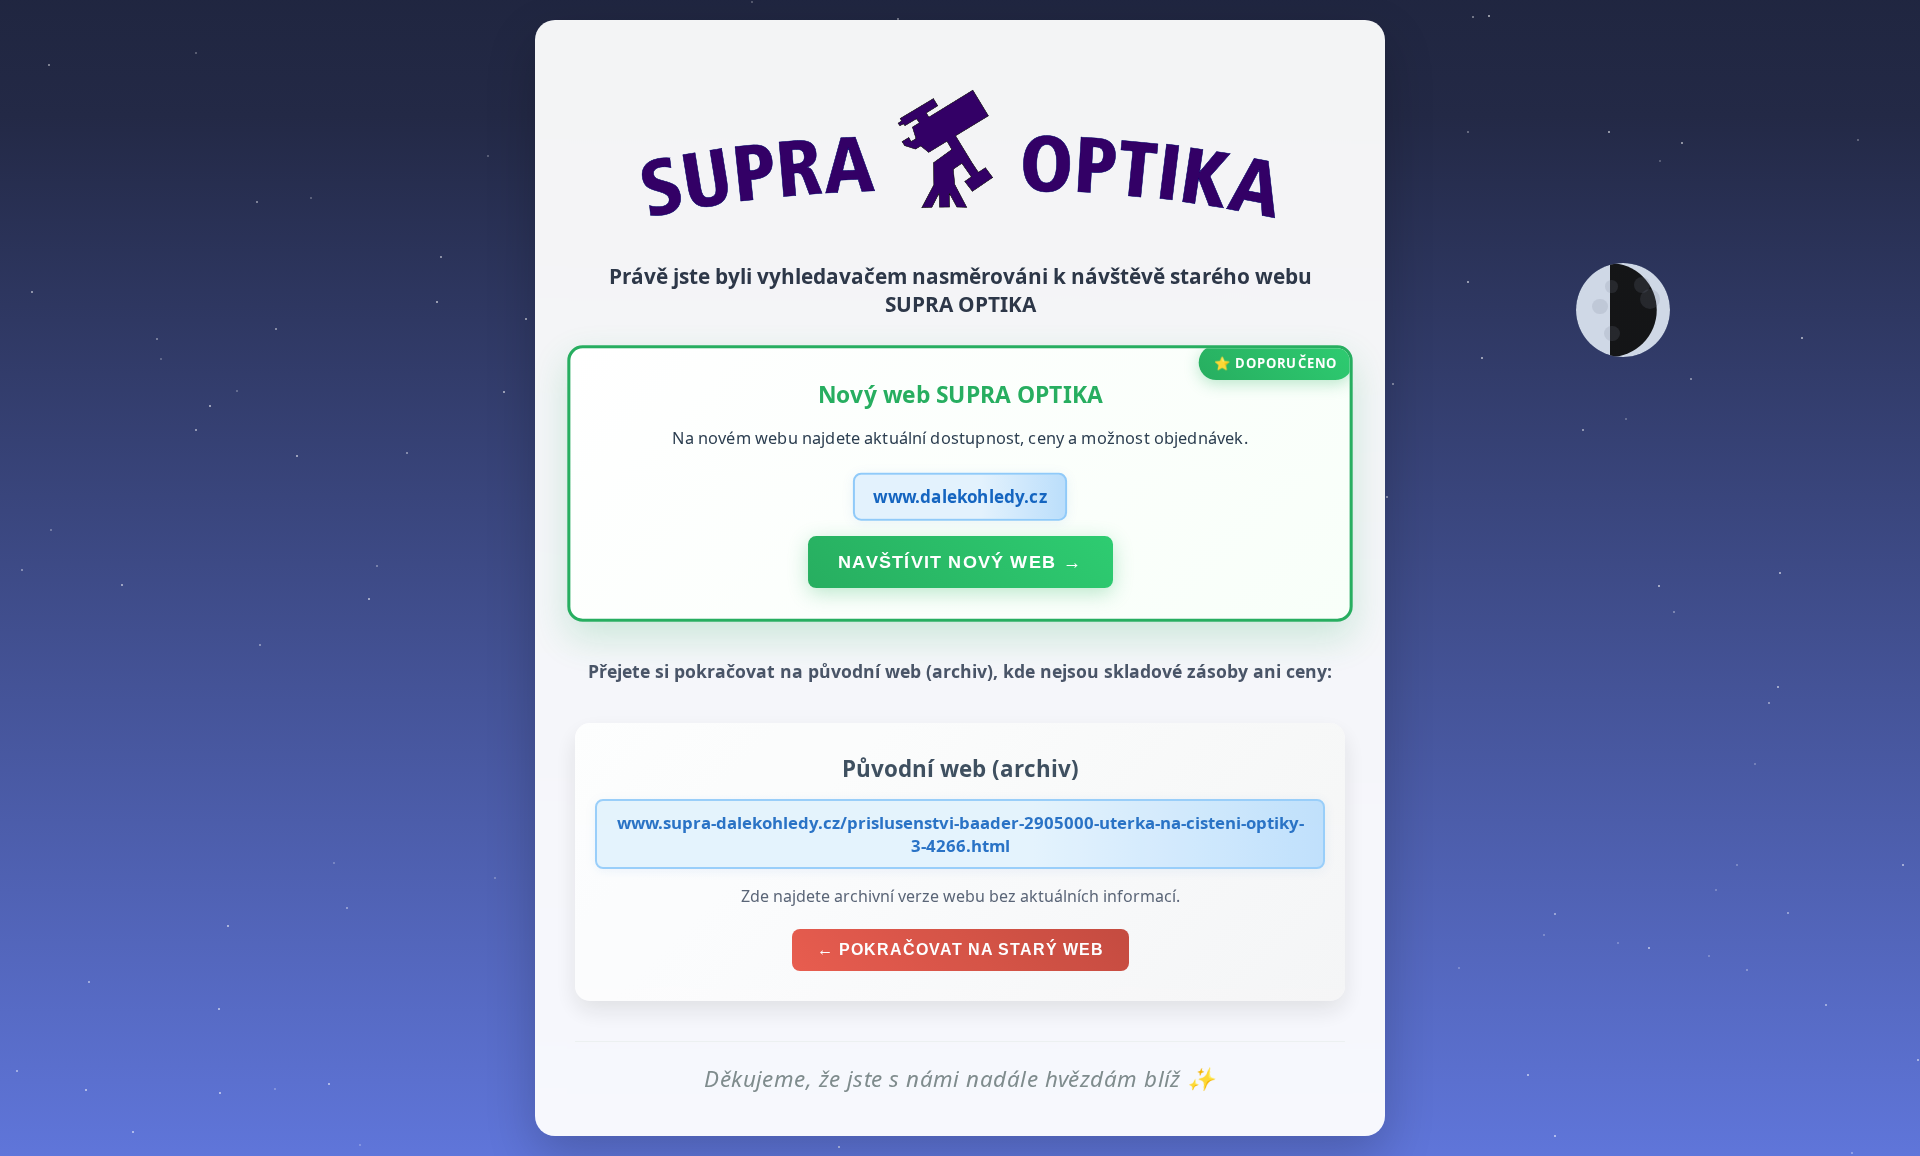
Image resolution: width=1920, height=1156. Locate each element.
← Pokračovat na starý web (960, 949)
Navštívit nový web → (960, 561)
